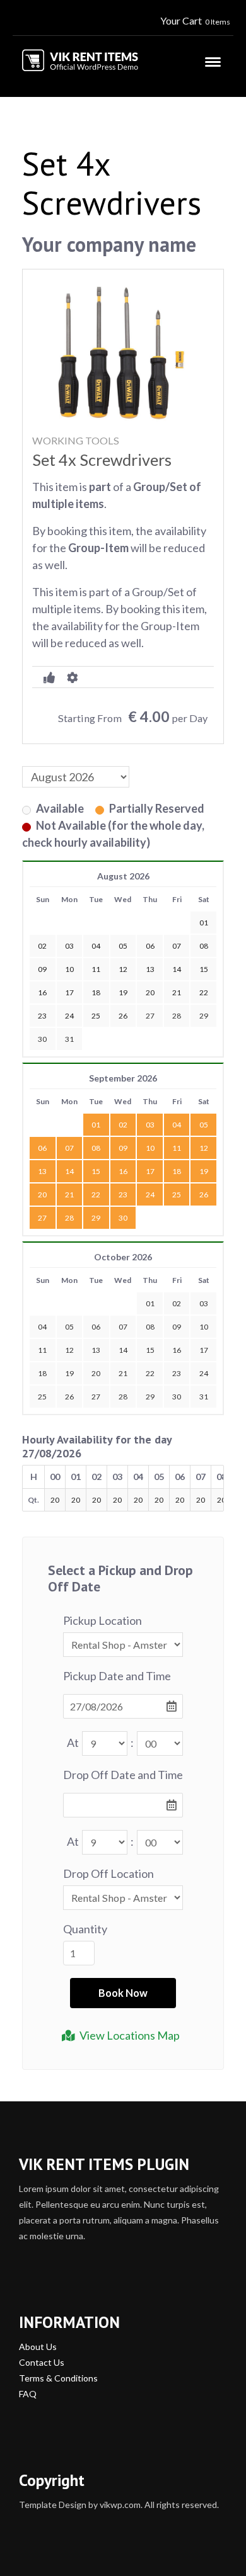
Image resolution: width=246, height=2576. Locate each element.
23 (123, 1195)
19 (204, 1171)
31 (69, 1039)
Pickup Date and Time (117, 1676)
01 (96, 1125)
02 (123, 1125)
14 (69, 1171)
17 (150, 1171)
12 (204, 1148)
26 (204, 1195)
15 (96, 1171)
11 (177, 1148)
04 (177, 1125)
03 (150, 1125)
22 (96, 1195)
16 (123, 1171)
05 (204, 1125)
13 (42, 1171)
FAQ (28, 2394)
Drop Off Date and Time (123, 1775)
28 (177, 1016)
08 (96, 1148)
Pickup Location (102, 1620)
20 (42, 1195)
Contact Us (42, 2362)
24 (150, 1195)
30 (42, 1039)
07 (69, 1148)
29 (204, 1016)
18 (177, 1171)
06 (42, 1148)
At (73, 1743)
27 (150, 1016)
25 (177, 1195)
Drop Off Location (108, 1873)
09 (123, 1148)
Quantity (85, 1929)
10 (150, 1148)
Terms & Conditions (58, 2378)
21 (69, 1195)
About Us (38, 2347)
